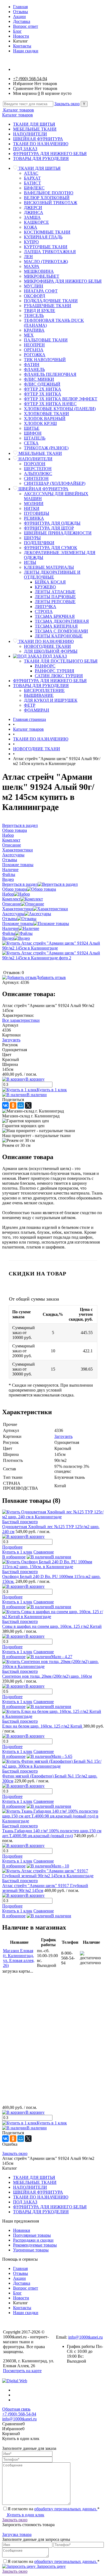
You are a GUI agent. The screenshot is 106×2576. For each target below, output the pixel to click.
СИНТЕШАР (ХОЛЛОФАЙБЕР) (55, 483)
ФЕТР (30, 705)
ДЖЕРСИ (33, 208)
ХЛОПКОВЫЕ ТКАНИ (46, 414)
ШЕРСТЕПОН (38, 469)
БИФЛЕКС (34, 188)
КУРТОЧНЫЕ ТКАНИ (46, 247)
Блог (17, 31)
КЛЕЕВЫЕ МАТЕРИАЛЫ (49, 567)
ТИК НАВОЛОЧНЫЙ (45, 360)
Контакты (22, 46)
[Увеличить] (53, 948)
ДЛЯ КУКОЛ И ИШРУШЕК (51, 700)
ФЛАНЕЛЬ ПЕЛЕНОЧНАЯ (50, 374)
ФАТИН (32, 365)
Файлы (9, 933)
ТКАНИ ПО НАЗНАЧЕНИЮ (41, 144)
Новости (21, 36)
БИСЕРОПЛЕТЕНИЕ (44, 690)
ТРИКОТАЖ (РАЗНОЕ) (46, 448)
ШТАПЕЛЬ (35, 438)
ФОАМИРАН (37, 710)
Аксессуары (13, 914)
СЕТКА (31, 443)
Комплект (11, 899)
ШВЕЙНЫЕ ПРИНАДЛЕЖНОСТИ (58, 533)
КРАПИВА (34, 330)
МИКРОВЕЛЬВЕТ (42, 276)
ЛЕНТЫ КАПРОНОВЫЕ (59, 636)
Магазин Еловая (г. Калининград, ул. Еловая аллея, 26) (19, 1958)
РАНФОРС (45, 666)
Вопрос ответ (26, 26)
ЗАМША (32, 217)
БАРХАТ (32, 178)
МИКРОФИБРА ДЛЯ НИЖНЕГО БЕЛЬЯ (63, 281)
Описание (12, 904)
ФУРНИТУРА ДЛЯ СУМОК (51, 548)
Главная (20, 7)
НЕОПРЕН (34, 345)
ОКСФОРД (35, 296)
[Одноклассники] (13, 1105)
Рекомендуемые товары (35, 2245)
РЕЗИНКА (34, 518)
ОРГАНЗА (34, 350)
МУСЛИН (34, 286)
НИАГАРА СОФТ (41, 291)
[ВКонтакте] (5, 1105)
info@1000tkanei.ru (85, 2337)
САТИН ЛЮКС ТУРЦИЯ (59, 676)
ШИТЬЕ (32, 428)
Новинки (22, 2230)
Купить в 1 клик (52, 1090)
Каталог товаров (18, 110)
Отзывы (21, 12)
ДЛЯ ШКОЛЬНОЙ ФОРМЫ (51, 651)
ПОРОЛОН (35, 464)
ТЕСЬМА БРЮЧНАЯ (55, 616)
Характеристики (18, 909)
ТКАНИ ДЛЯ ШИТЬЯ (34, 124)
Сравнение (44, 1552)
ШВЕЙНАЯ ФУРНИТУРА (38, 139)
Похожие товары (18, 923)
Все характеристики (21, 1020)
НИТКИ (32, 508)
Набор (8, 894)
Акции (19, 16)
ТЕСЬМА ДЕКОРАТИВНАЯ (62, 621)
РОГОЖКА (35, 355)
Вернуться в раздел (20, 884)
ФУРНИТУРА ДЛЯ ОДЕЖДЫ (52, 523)
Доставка (22, 21)
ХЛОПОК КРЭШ (40, 423)
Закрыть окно (67, 104)
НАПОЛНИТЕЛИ (30, 134)
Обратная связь (16, 2409)
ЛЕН (28, 257)
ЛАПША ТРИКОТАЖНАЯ (50, 252)
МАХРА (32, 266)
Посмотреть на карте (22, 2371)
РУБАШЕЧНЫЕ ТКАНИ (48, 306)
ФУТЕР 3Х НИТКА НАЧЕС (50, 404)
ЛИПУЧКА (46, 607)
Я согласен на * (54, 2509)
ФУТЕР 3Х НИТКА (43, 394)
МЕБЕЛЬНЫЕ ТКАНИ (35, 129)
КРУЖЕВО (45, 587)
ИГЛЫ (30, 562)
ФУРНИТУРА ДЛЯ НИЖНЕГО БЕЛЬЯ (50, 154)
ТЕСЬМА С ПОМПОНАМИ (61, 631)
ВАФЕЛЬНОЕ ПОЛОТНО (49, 193)
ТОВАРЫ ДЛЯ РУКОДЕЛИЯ (41, 158)
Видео (8, 938)
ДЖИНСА (34, 212)
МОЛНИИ (34, 504)
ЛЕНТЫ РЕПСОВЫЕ (55, 602)
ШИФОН (33, 433)
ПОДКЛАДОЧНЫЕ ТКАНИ (51, 301)
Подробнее (12, 1547)
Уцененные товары (31, 2250)
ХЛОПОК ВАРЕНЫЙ (45, 418)
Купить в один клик (25, 2515)
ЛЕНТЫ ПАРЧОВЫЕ (55, 597)
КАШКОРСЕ (36, 222)
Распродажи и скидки (33, 2240)
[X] (28, 1105)
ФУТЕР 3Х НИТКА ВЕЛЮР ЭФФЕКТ (61, 399)
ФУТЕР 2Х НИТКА (43, 389)
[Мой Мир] (21, 1105)
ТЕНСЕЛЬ (34, 315)
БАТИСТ (32, 183)
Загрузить (11, 1040)
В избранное (14, 1557)
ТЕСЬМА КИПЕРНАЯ (56, 626)
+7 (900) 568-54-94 (30, 79)
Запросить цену (51, 2566)
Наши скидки (26, 51)
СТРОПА (44, 611)
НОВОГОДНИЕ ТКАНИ (47, 646)
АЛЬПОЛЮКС (38, 474)
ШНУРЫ (32, 538)
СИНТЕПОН (36, 478)
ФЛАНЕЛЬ (34, 369)
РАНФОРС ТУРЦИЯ (54, 671)
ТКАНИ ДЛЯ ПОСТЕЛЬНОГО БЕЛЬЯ (61, 661)
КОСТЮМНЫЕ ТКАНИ (47, 232)
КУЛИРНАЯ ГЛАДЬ (43, 237)
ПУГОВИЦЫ (37, 513)
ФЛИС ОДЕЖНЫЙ (42, 384)
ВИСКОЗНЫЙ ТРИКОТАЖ (51, 203)
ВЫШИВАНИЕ (39, 695)
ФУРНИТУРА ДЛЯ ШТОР (49, 528)
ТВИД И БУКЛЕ (40, 311)
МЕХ (29, 335)
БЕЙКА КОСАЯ (50, 582)
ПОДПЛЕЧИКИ (39, 543)
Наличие (10, 928)
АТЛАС (31, 173)
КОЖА (31, 227)
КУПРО (31, 242)
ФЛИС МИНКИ (39, 379)
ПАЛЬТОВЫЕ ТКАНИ (46, 340)
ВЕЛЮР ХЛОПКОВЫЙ (47, 198)
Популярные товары (32, 2235)
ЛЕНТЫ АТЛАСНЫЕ (55, 592)
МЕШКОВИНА (39, 271)
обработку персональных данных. (66, 2509)
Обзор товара (15, 889)
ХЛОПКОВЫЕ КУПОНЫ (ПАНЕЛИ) (60, 409)
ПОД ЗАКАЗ (25, 149)
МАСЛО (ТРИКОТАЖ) (46, 261)
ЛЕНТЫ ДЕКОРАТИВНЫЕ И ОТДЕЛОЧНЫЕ (52, 575)
